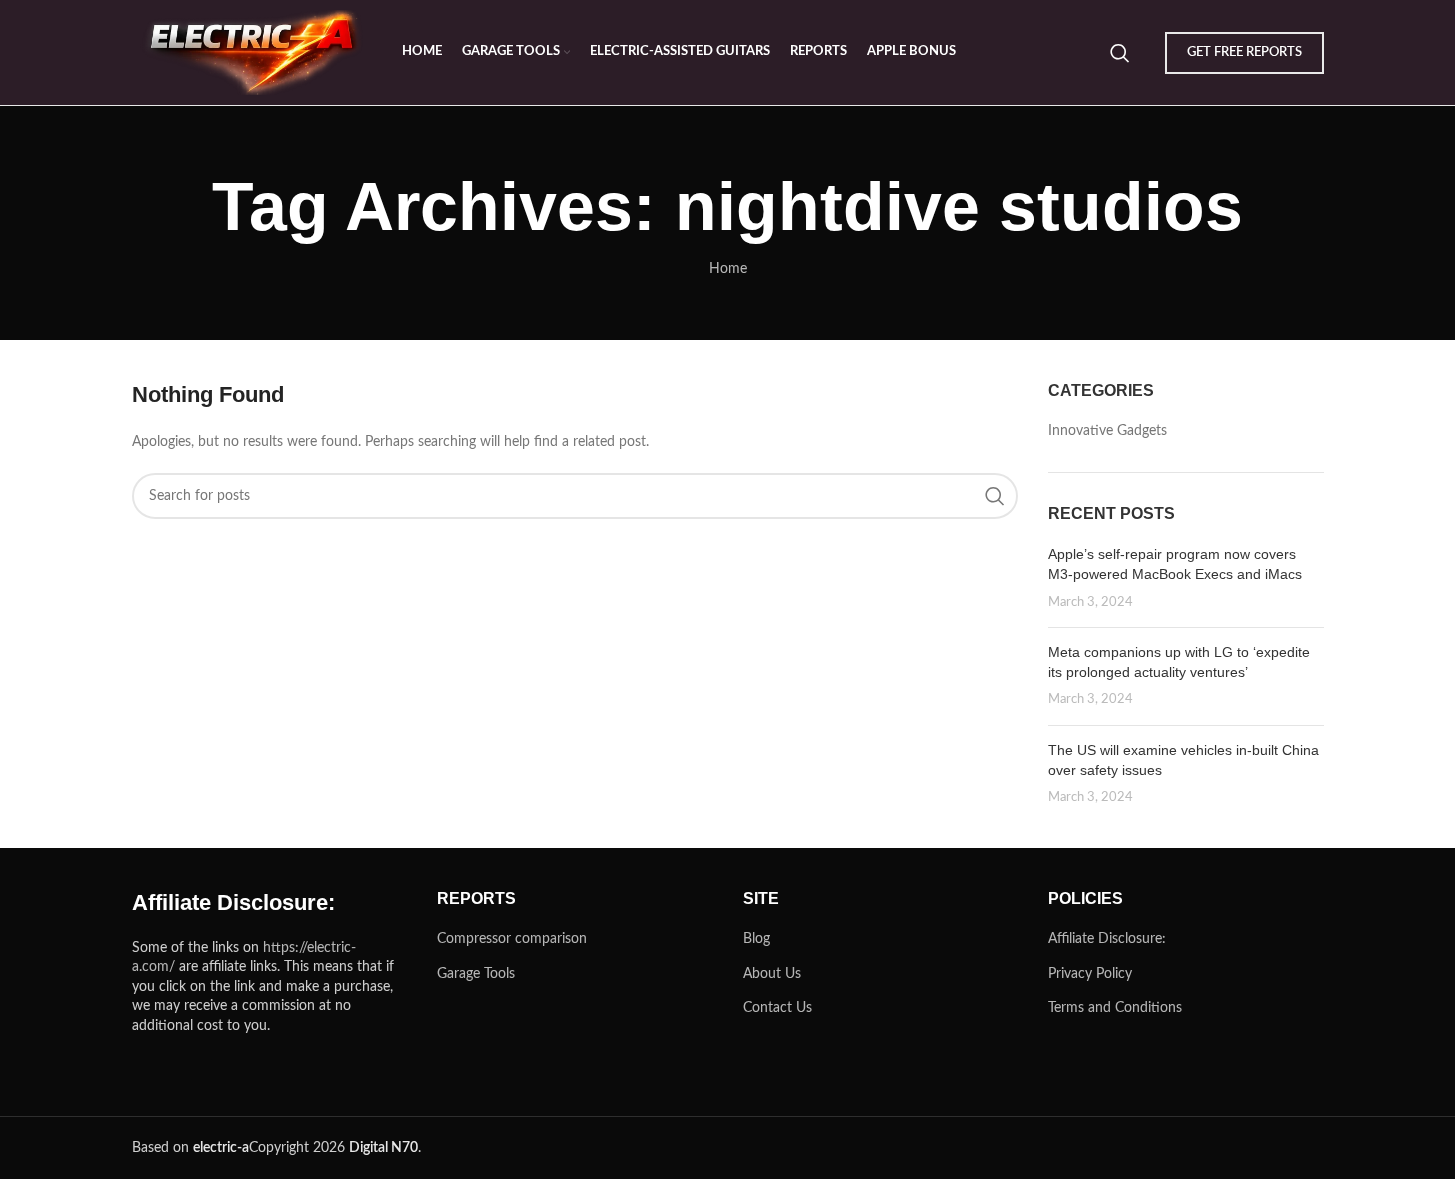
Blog (756, 939)
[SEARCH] (995, 496)
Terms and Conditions (1115, 1008)
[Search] (1120, 53)
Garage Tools (476, 974)
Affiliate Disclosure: (1107, 939)
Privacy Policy (1090, 974)
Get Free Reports (1244, 52)
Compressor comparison (512, 939)
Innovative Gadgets (1107, 431)
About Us (772, 974)
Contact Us (777, 1008)
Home (728, 269)
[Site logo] (257, 52)
